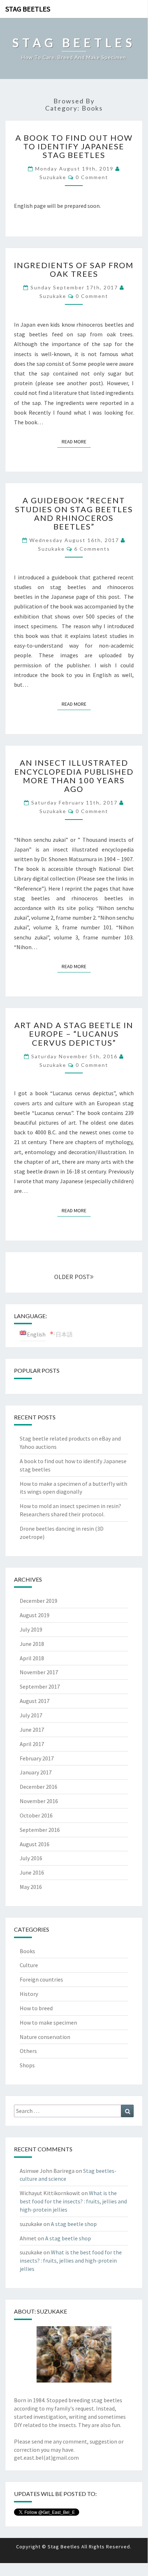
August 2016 (35, 1844)
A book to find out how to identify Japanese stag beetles (74, 146)
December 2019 (39, 1601)
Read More (76, 441)
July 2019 (31, 1629)
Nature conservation (45, 2037)
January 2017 (36, 1772)
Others (28, 2051)
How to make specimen (48, 2022)
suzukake (53, 177)
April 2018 (32, 1658)
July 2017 (31, 1715)
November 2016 (39, 1801)
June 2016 (32, 1872)
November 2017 (39, 1672)
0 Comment (92, 177)
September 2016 (40, 1830)
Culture (29, 1965)
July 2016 (31, 1858)
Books (27, 1951)
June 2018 (32, 1644)
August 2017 (35, 1701)
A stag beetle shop (74, 2224)
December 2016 (39, 1787)
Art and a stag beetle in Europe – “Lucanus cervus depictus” (74, 1034)
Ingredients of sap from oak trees (74, 269)
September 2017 (40, 1686)
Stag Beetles (28, 9)
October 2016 (36, 1815)
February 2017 (37, 1758)
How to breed (36, 2008)
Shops (27, 2065)
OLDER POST (72, 1277)
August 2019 (35, 1615)
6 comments (92, 549)
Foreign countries (41, 1979)
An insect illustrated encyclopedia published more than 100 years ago (74, 776)
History (29, 1994)
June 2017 (32, 1730)
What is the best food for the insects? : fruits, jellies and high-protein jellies (73, 2201)
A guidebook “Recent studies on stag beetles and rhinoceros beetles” (74, 513)
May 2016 (31, 1887)
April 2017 (32, 1744)
